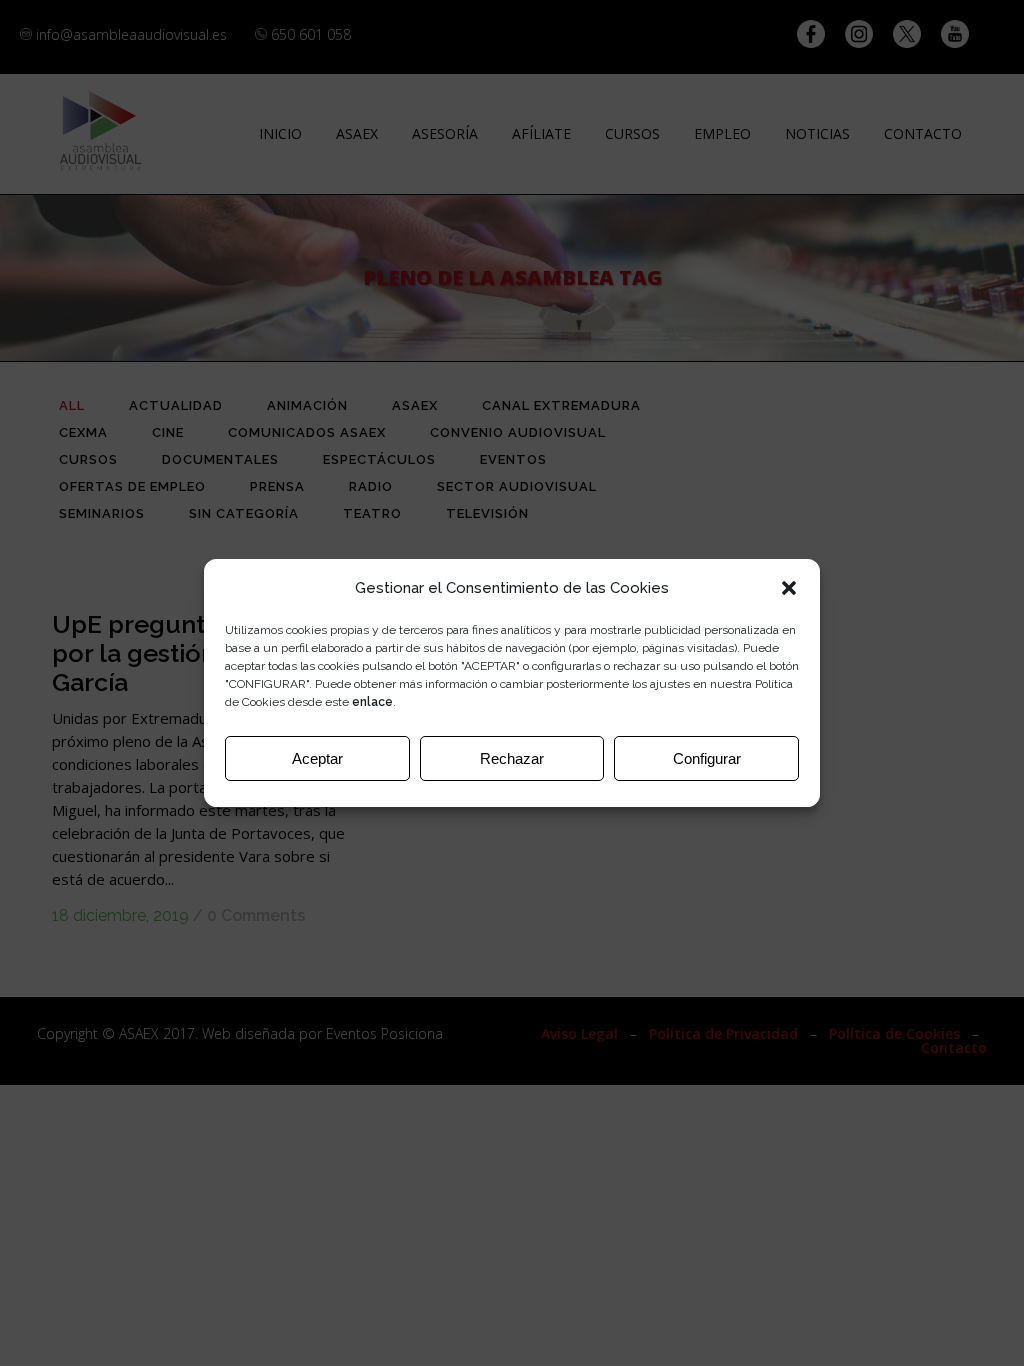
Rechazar (512, 758)
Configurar (707, 758)
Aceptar (317, 758)
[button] (789, 588)
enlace (372, 702)
